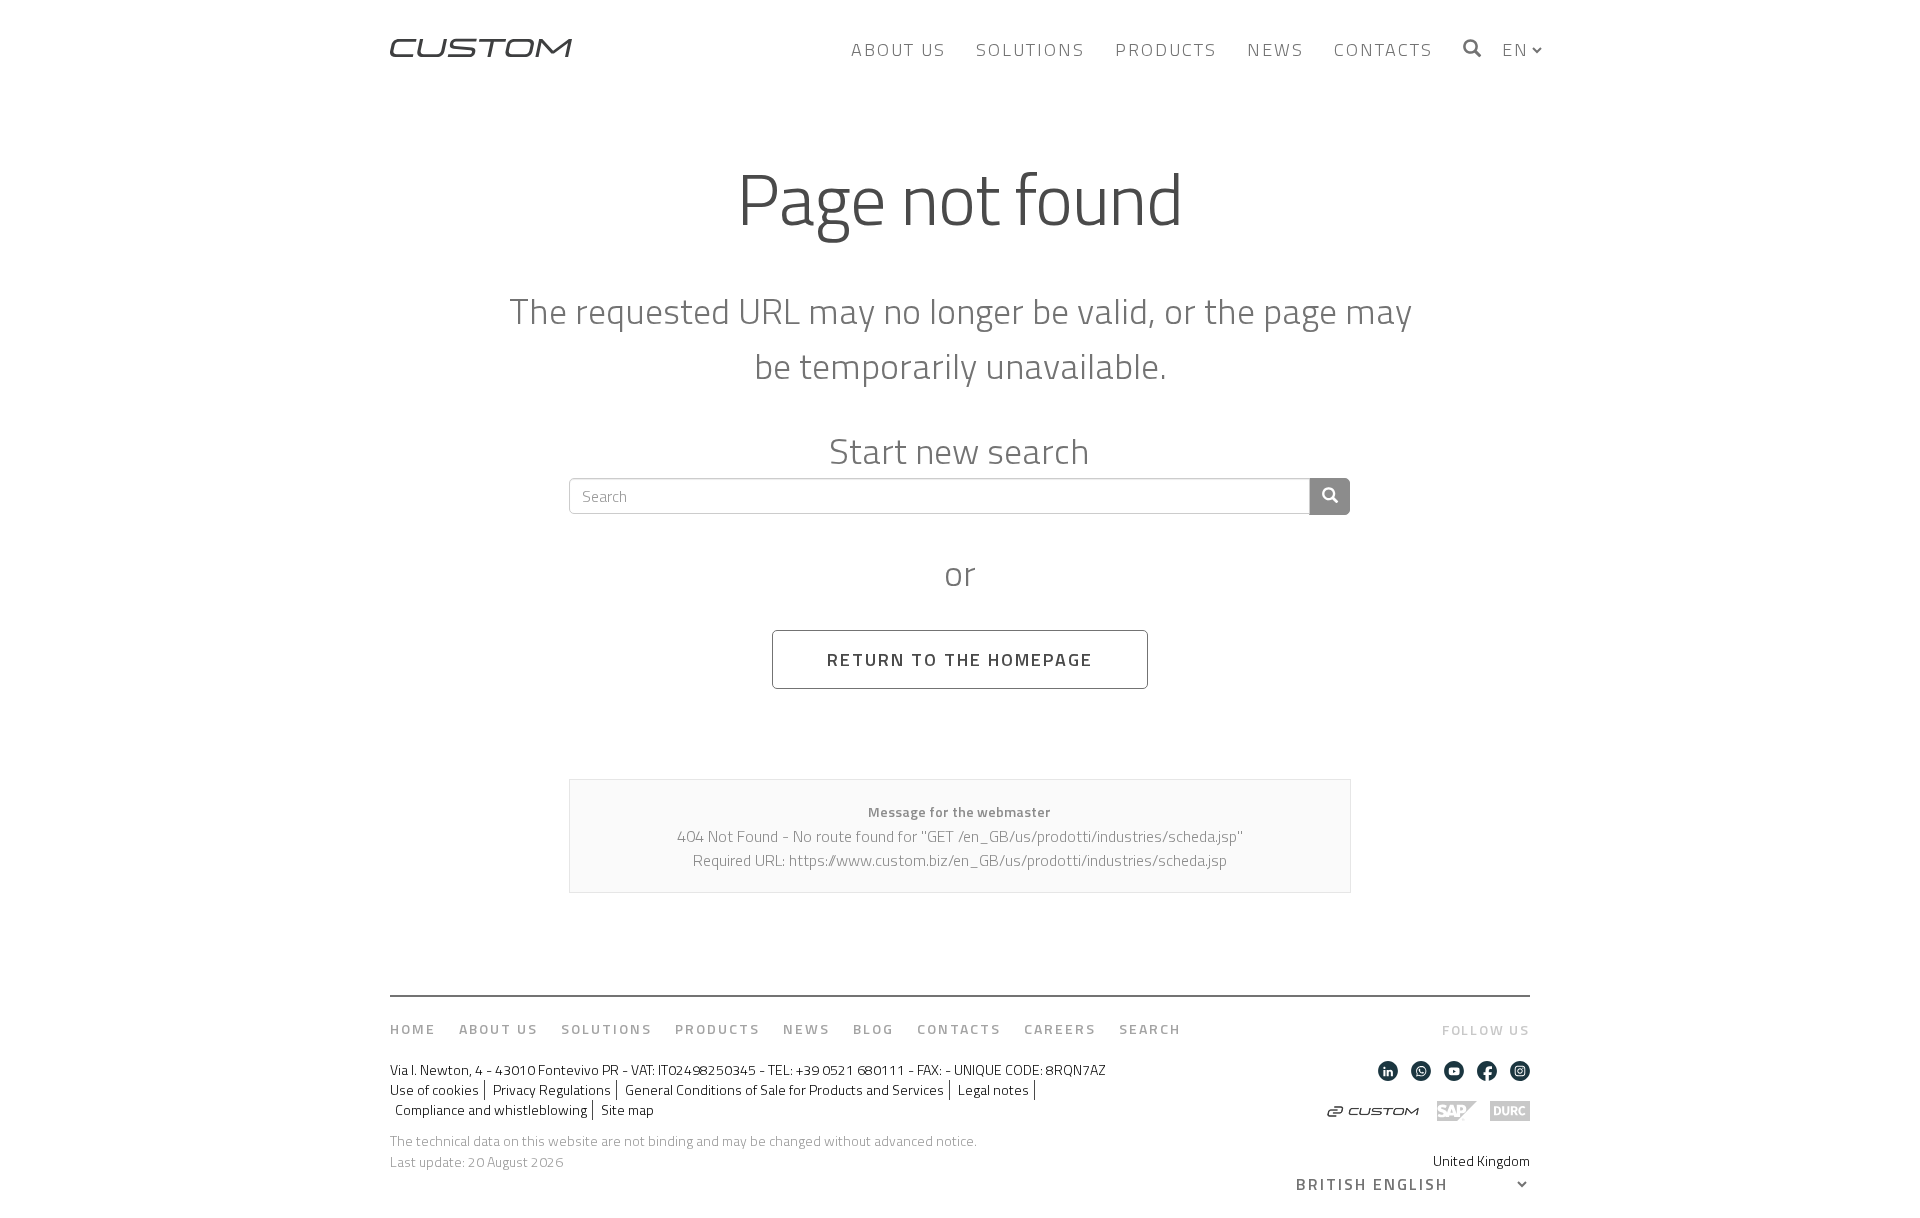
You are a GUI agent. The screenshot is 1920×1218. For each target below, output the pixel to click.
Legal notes (993, 1090)
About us (898, 49)
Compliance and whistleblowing (491, 1110)
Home (413, 1029)
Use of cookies (434, 1090)
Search (1150, 1029)
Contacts (1383, 49)
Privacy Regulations (552, 1090)
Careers (1060, 1029)
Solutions (1030, 49)
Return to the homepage (960, 659)
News (1275, 49)
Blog (873, 1029)
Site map (627, 1110)
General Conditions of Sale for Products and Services (784, 1090)
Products (1166, 49)
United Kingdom (1481, 1160)
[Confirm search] (1329, 496)
